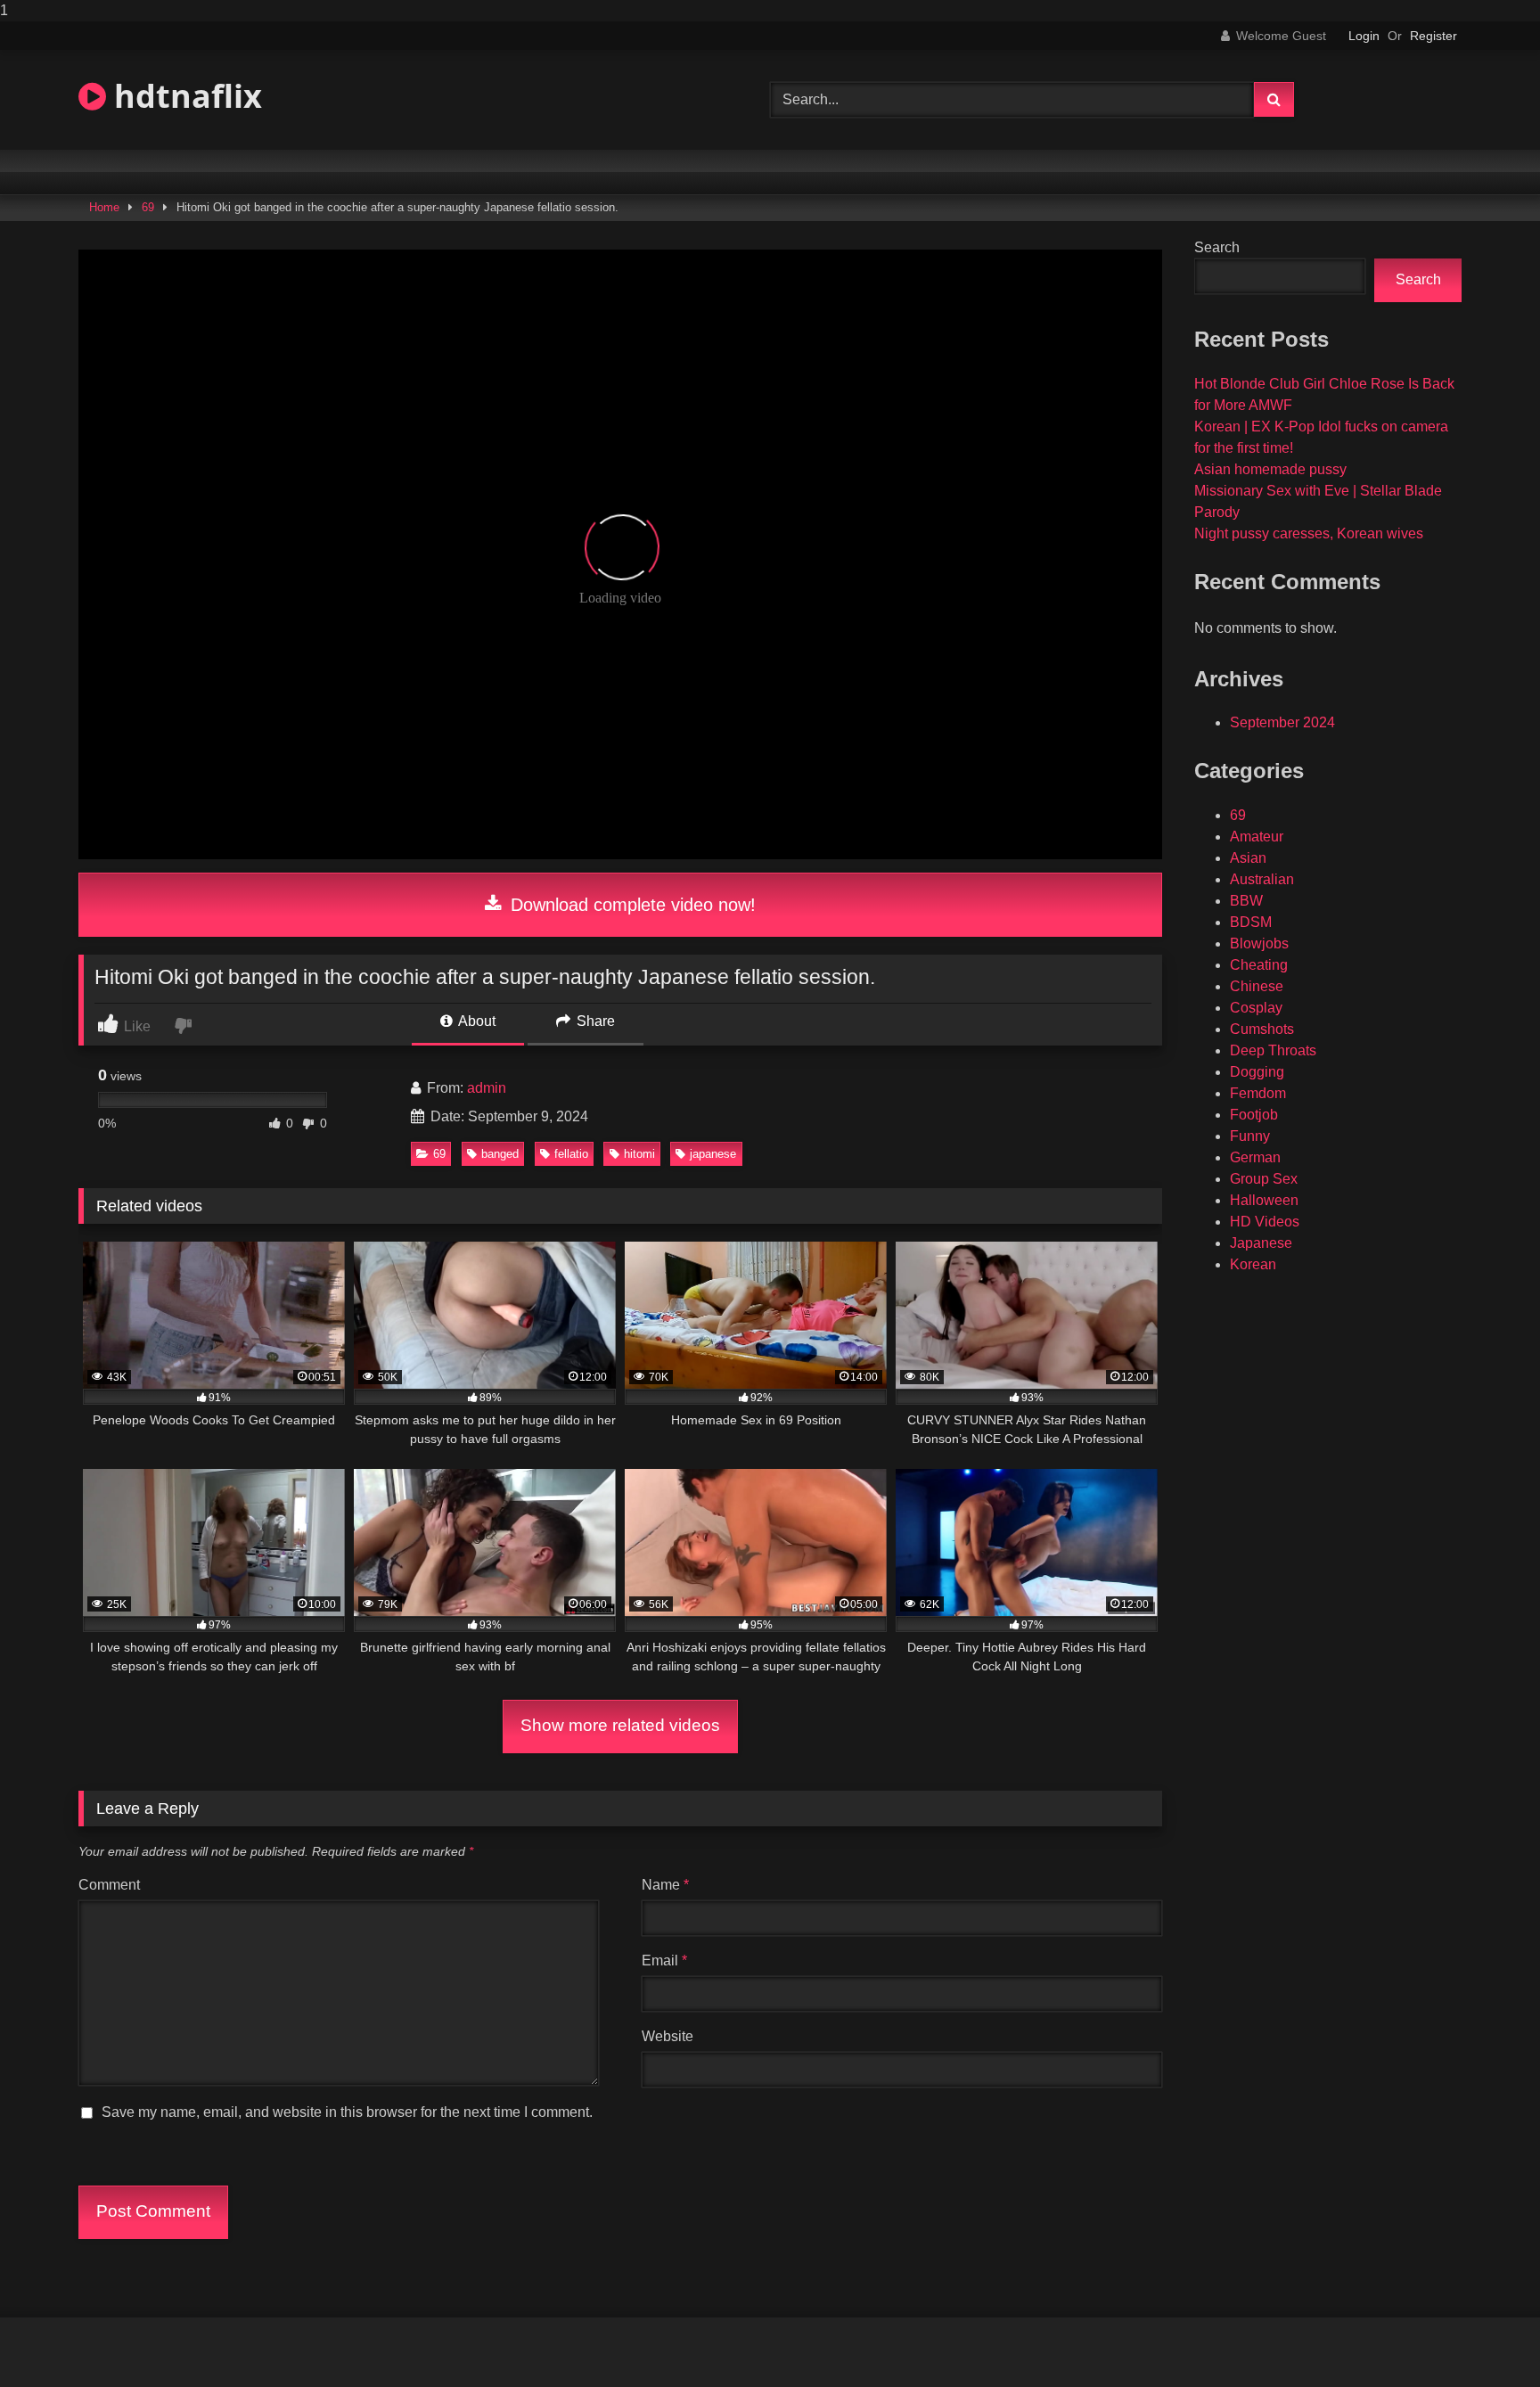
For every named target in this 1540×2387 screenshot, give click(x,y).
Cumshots (1262, 1029)
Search (1217, 247)
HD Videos (1265, 1222)
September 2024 (1282, 722)
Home (104, 207)
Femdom (1258, 1093)
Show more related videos (620, 1725)
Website (668, 2036)
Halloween (1264, 1200)
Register (1434, 36)
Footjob (1254, 1115)
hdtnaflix (184, 96)
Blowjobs (1259, 943)
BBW (1246, 901)
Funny (1250, 1136)
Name (665, 1885)
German (1255, 1157)
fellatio (571, 1154)
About (475, 1021)
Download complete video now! (631, 905)
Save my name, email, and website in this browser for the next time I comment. (347, 2112)
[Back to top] (1485, 2338)
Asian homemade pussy (1270, 469)
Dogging (1257, 1072)
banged (500, 1154)
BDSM (1251, 922)
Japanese (1261, 1243)
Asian (1248, 858)
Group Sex (1264, 1179)
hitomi (639, 1154)
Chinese (1257, 986)
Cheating (1259, 965)
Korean (1253, 1264)
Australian (1262, 879)
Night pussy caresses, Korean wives (1309, 533)
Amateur (1257, 837)
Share (594, 1021)
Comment (109, 1885)
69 (148, 207)
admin (487, 1088)
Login (1364, 36)
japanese (713, 1154)
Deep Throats (1273, 1050)
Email (664, 1960)
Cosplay (1256, 1008)
